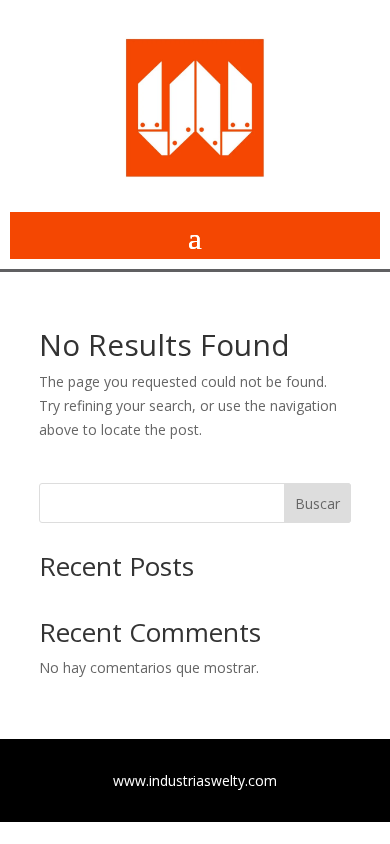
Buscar (317, 503)
